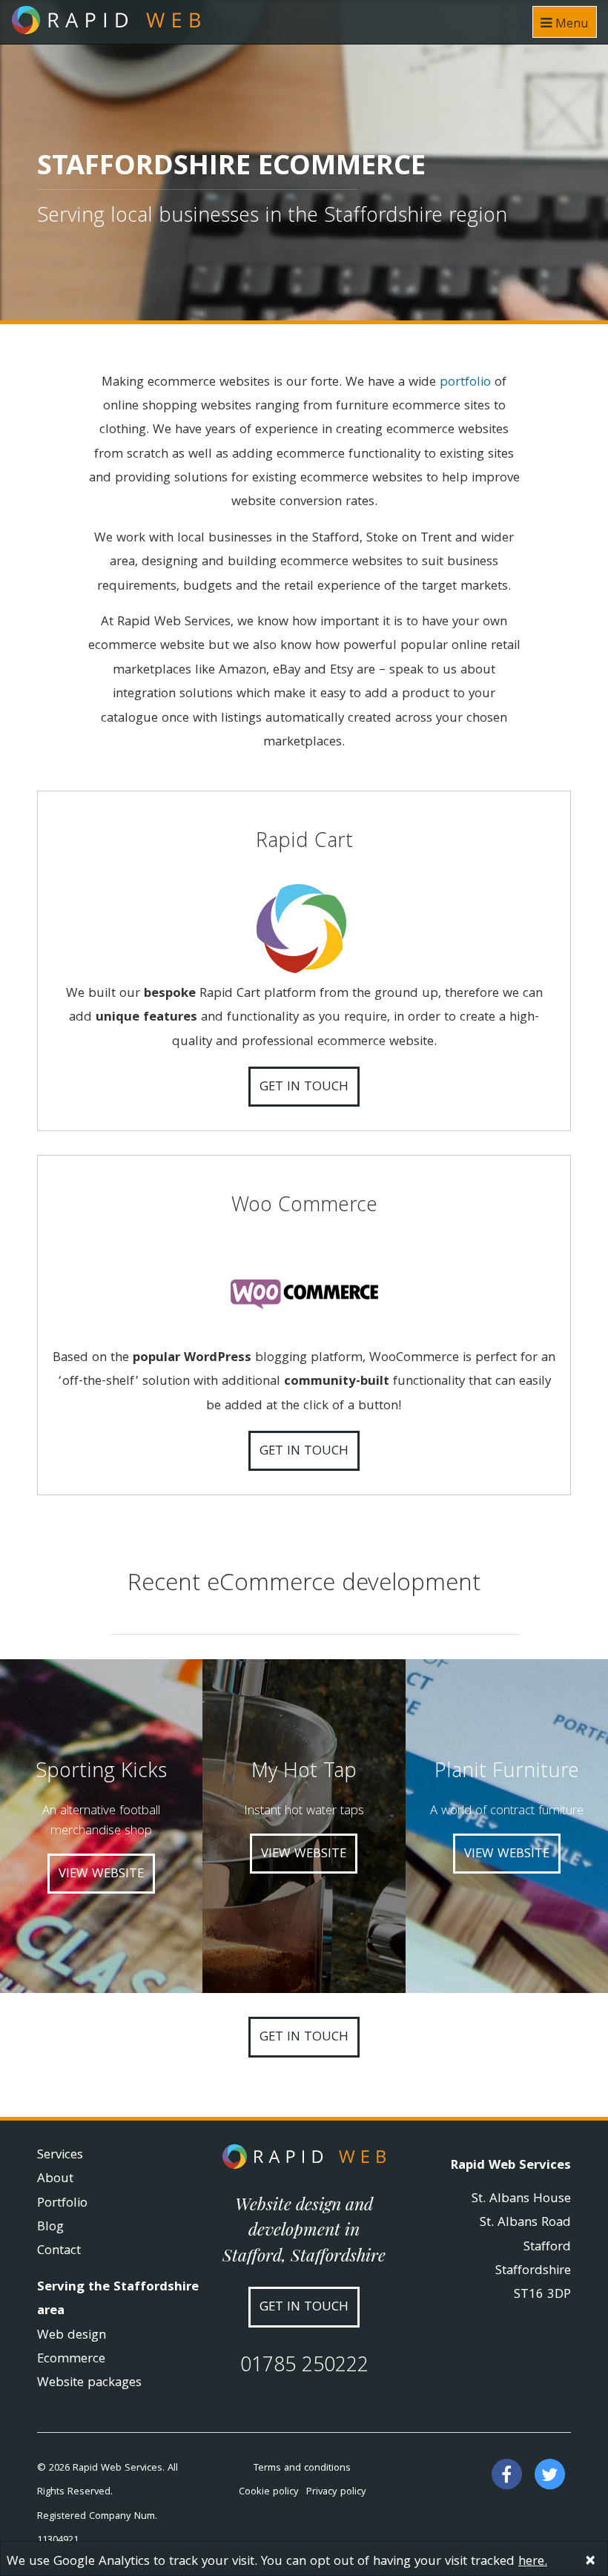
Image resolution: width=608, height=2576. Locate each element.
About (55, 2180)
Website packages (89, 2384)
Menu (570, 25)
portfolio (465, 383)
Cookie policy (269, 2492)
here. (533, 2562)
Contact (59, 2251)
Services (60, 2156)
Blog (50, 2228)
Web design (72, 2336)
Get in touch (304, 1088)
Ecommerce (71, 2360)
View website (101, 1875)
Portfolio (62, 2204)
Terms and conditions (302, 2468)
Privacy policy (336, 2492)
